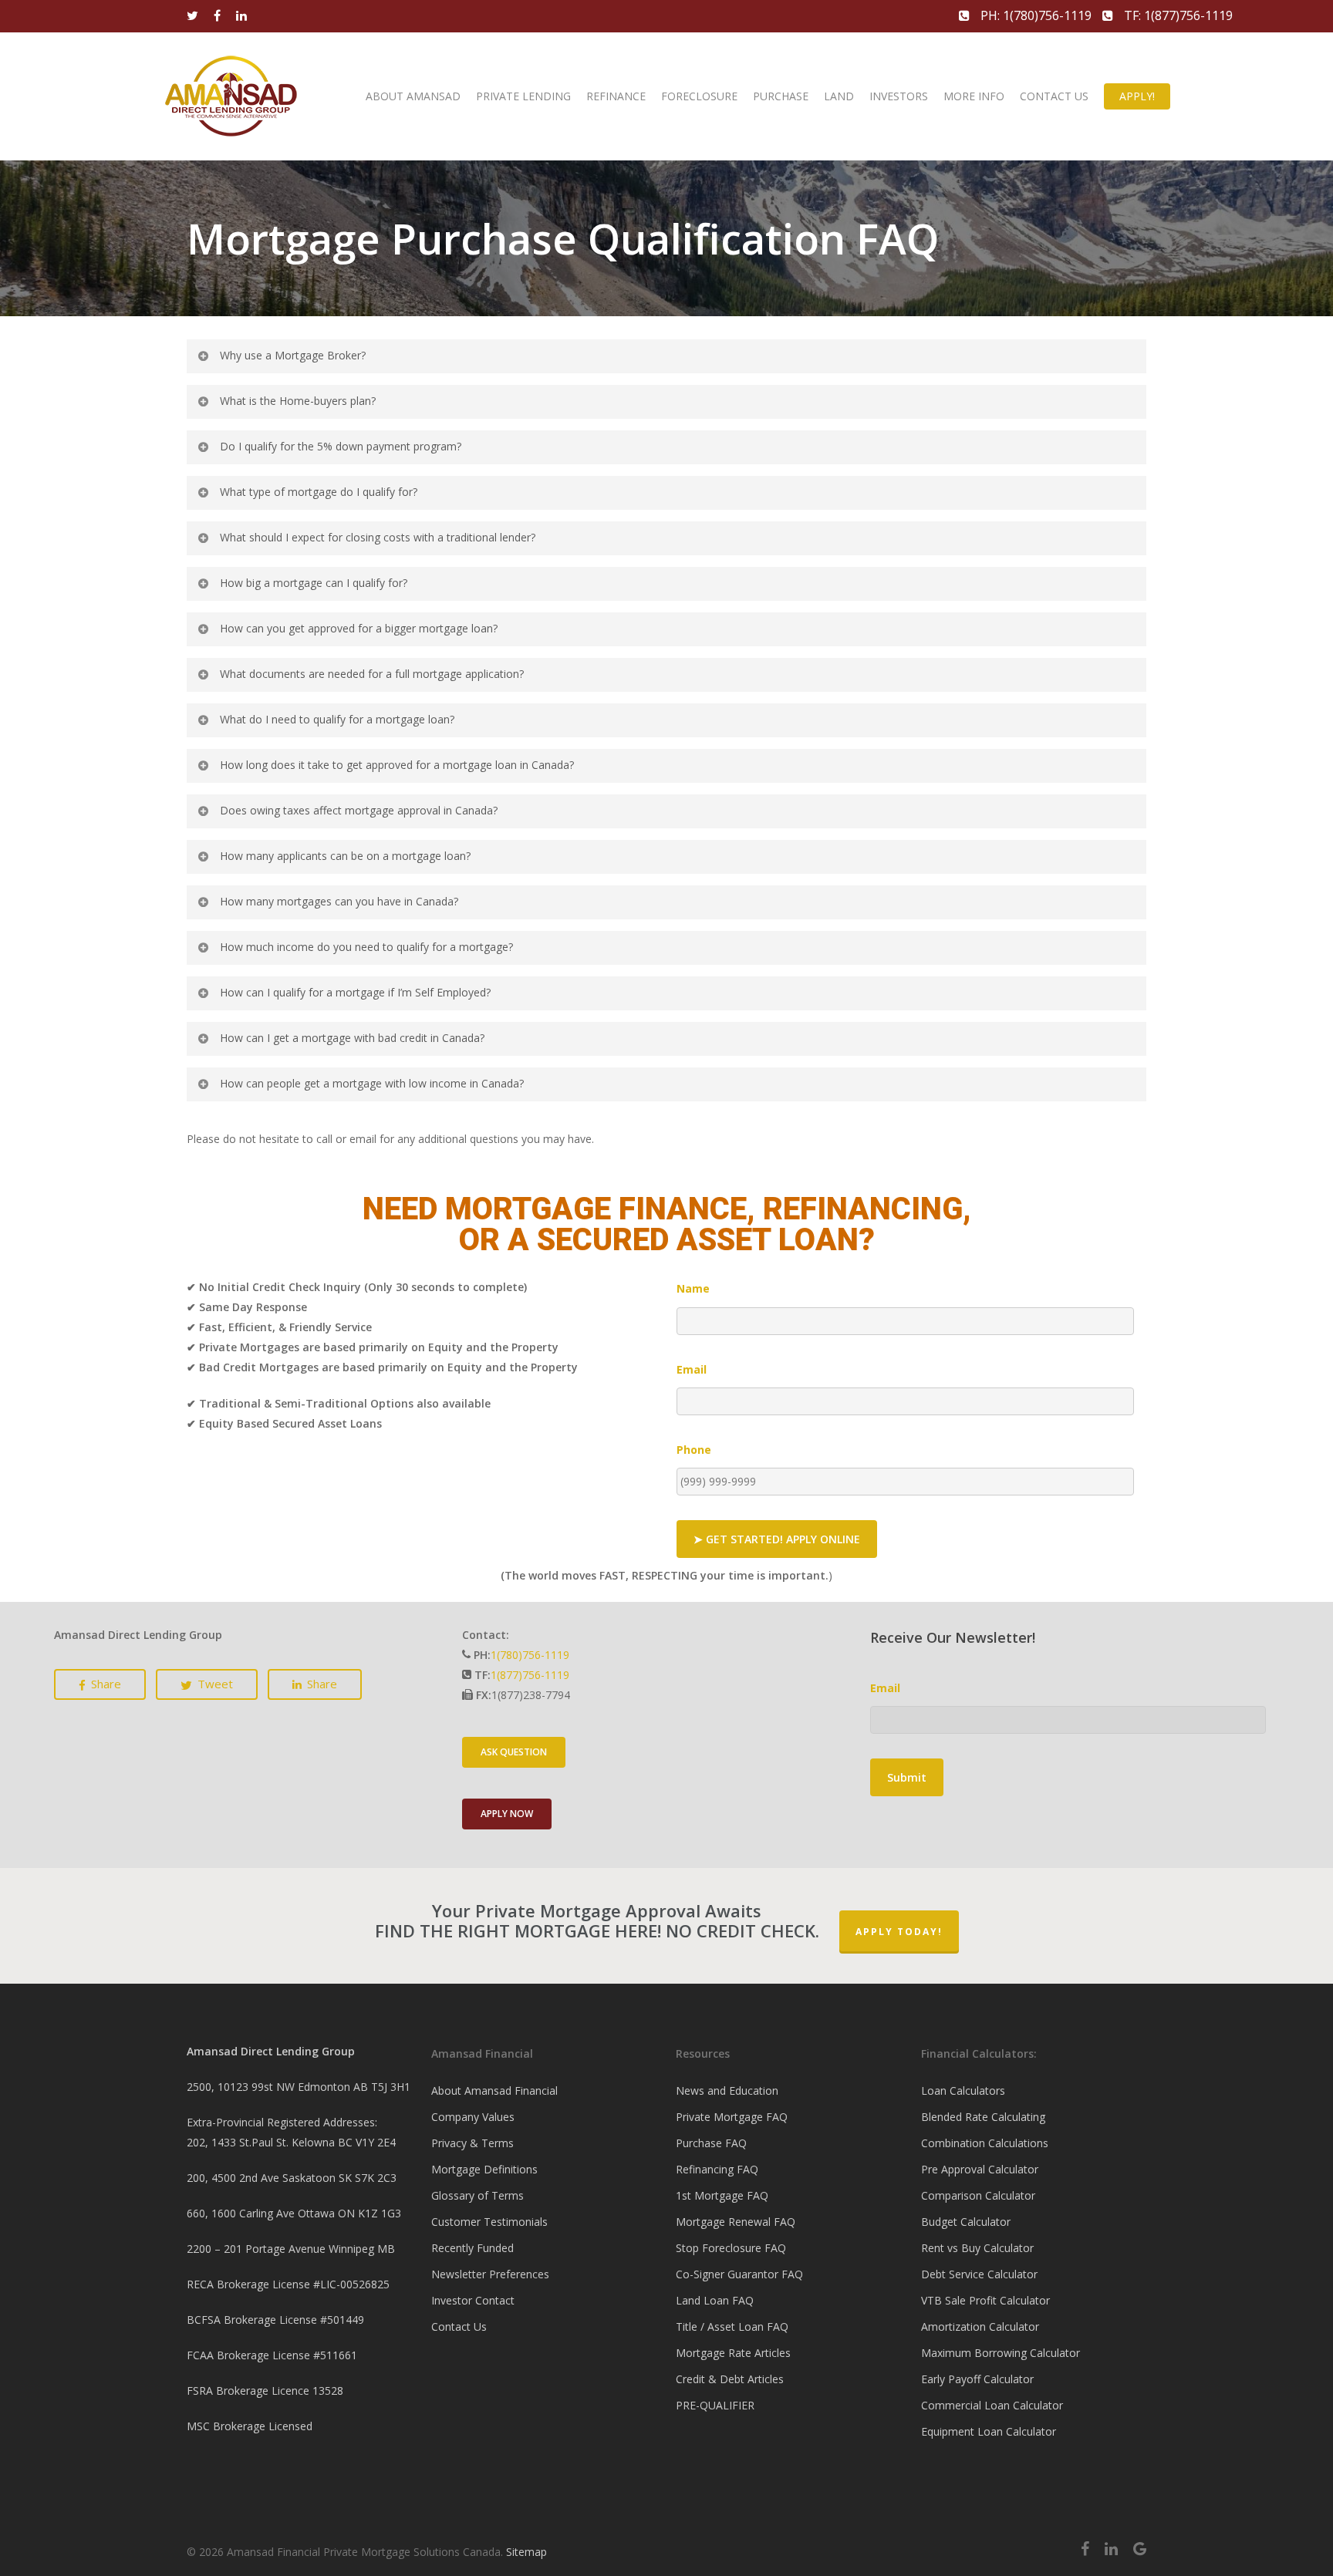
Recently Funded (472, 2248)
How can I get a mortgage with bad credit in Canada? (352, 1038)
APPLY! (1137, 96)
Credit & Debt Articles (730, 2379)
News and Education (727, 2090)
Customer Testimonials (489, 2222)
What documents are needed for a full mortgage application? (372, 674)
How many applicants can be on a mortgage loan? (345, 856)
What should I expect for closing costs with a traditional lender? (378, 537)
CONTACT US (1054, 96)
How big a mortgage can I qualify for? (314, 583)
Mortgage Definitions (484, 2169)
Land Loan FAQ (715, 2300)
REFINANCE (616, 96)
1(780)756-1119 (530, 1655)
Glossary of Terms (478, 2195)
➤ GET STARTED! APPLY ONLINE (777, 1539)
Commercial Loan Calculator (992, 2405)
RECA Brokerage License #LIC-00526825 (288, 2284)
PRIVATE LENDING (523, 96)
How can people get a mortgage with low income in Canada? (372, 1083)
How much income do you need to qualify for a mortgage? (366, 947)
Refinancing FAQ (717, 2169)
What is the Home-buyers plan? (298, 401)
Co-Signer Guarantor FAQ (739, 2274)
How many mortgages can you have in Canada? (339, 901)
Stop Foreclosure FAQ (731, 2248)
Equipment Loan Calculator (989, 2431)
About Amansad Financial (494, 2090)
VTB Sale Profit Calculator (985, 2300)
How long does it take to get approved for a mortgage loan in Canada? (397, 765)
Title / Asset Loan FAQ (732, 2326)
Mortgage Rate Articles (733, 2353)
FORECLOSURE (699, 96)
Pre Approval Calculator (980, 2169)
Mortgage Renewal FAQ (736, 2222)
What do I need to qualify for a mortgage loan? (337, 719)
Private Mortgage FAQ (732, 2117)
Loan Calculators (963, 2090)
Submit (907, 1777)
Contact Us (459, 2326)
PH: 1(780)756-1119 (1036, 15)
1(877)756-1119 (530, 1675)
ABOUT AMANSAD (413, 96)
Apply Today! (899, 1932)
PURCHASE (781, 96)
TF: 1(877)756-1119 (1177, 15)
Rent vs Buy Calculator (977, 2248)
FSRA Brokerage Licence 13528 (265, 2391)
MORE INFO (974, 96)
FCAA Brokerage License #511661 (272, 2355)
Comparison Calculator (978, 2195)
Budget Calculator (966, 2222)
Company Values (473, 2117)
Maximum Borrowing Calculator (1001, 2353)
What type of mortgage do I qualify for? (319, 492)
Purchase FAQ (711, 2143)
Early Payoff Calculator (977, 2379)
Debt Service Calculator (979, 2274)
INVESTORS (899, 96)
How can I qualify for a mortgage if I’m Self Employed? (355, 992)
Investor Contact (473, 2300)
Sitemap (526, 2552)
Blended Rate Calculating (983, 2117)
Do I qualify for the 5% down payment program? (341, 446)
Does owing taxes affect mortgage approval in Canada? (359, 810)
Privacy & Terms (472, 2143)
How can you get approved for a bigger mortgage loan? (359, 628)
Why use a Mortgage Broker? (293, 355)
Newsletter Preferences (490, 2274)
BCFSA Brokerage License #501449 (275, 2320)
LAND (839, 96)
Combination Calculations (985, 2143)
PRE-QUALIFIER (715, 2405)
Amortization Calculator (980, 2326)
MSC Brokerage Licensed (250, 2426)
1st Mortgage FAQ (722, 2195)
